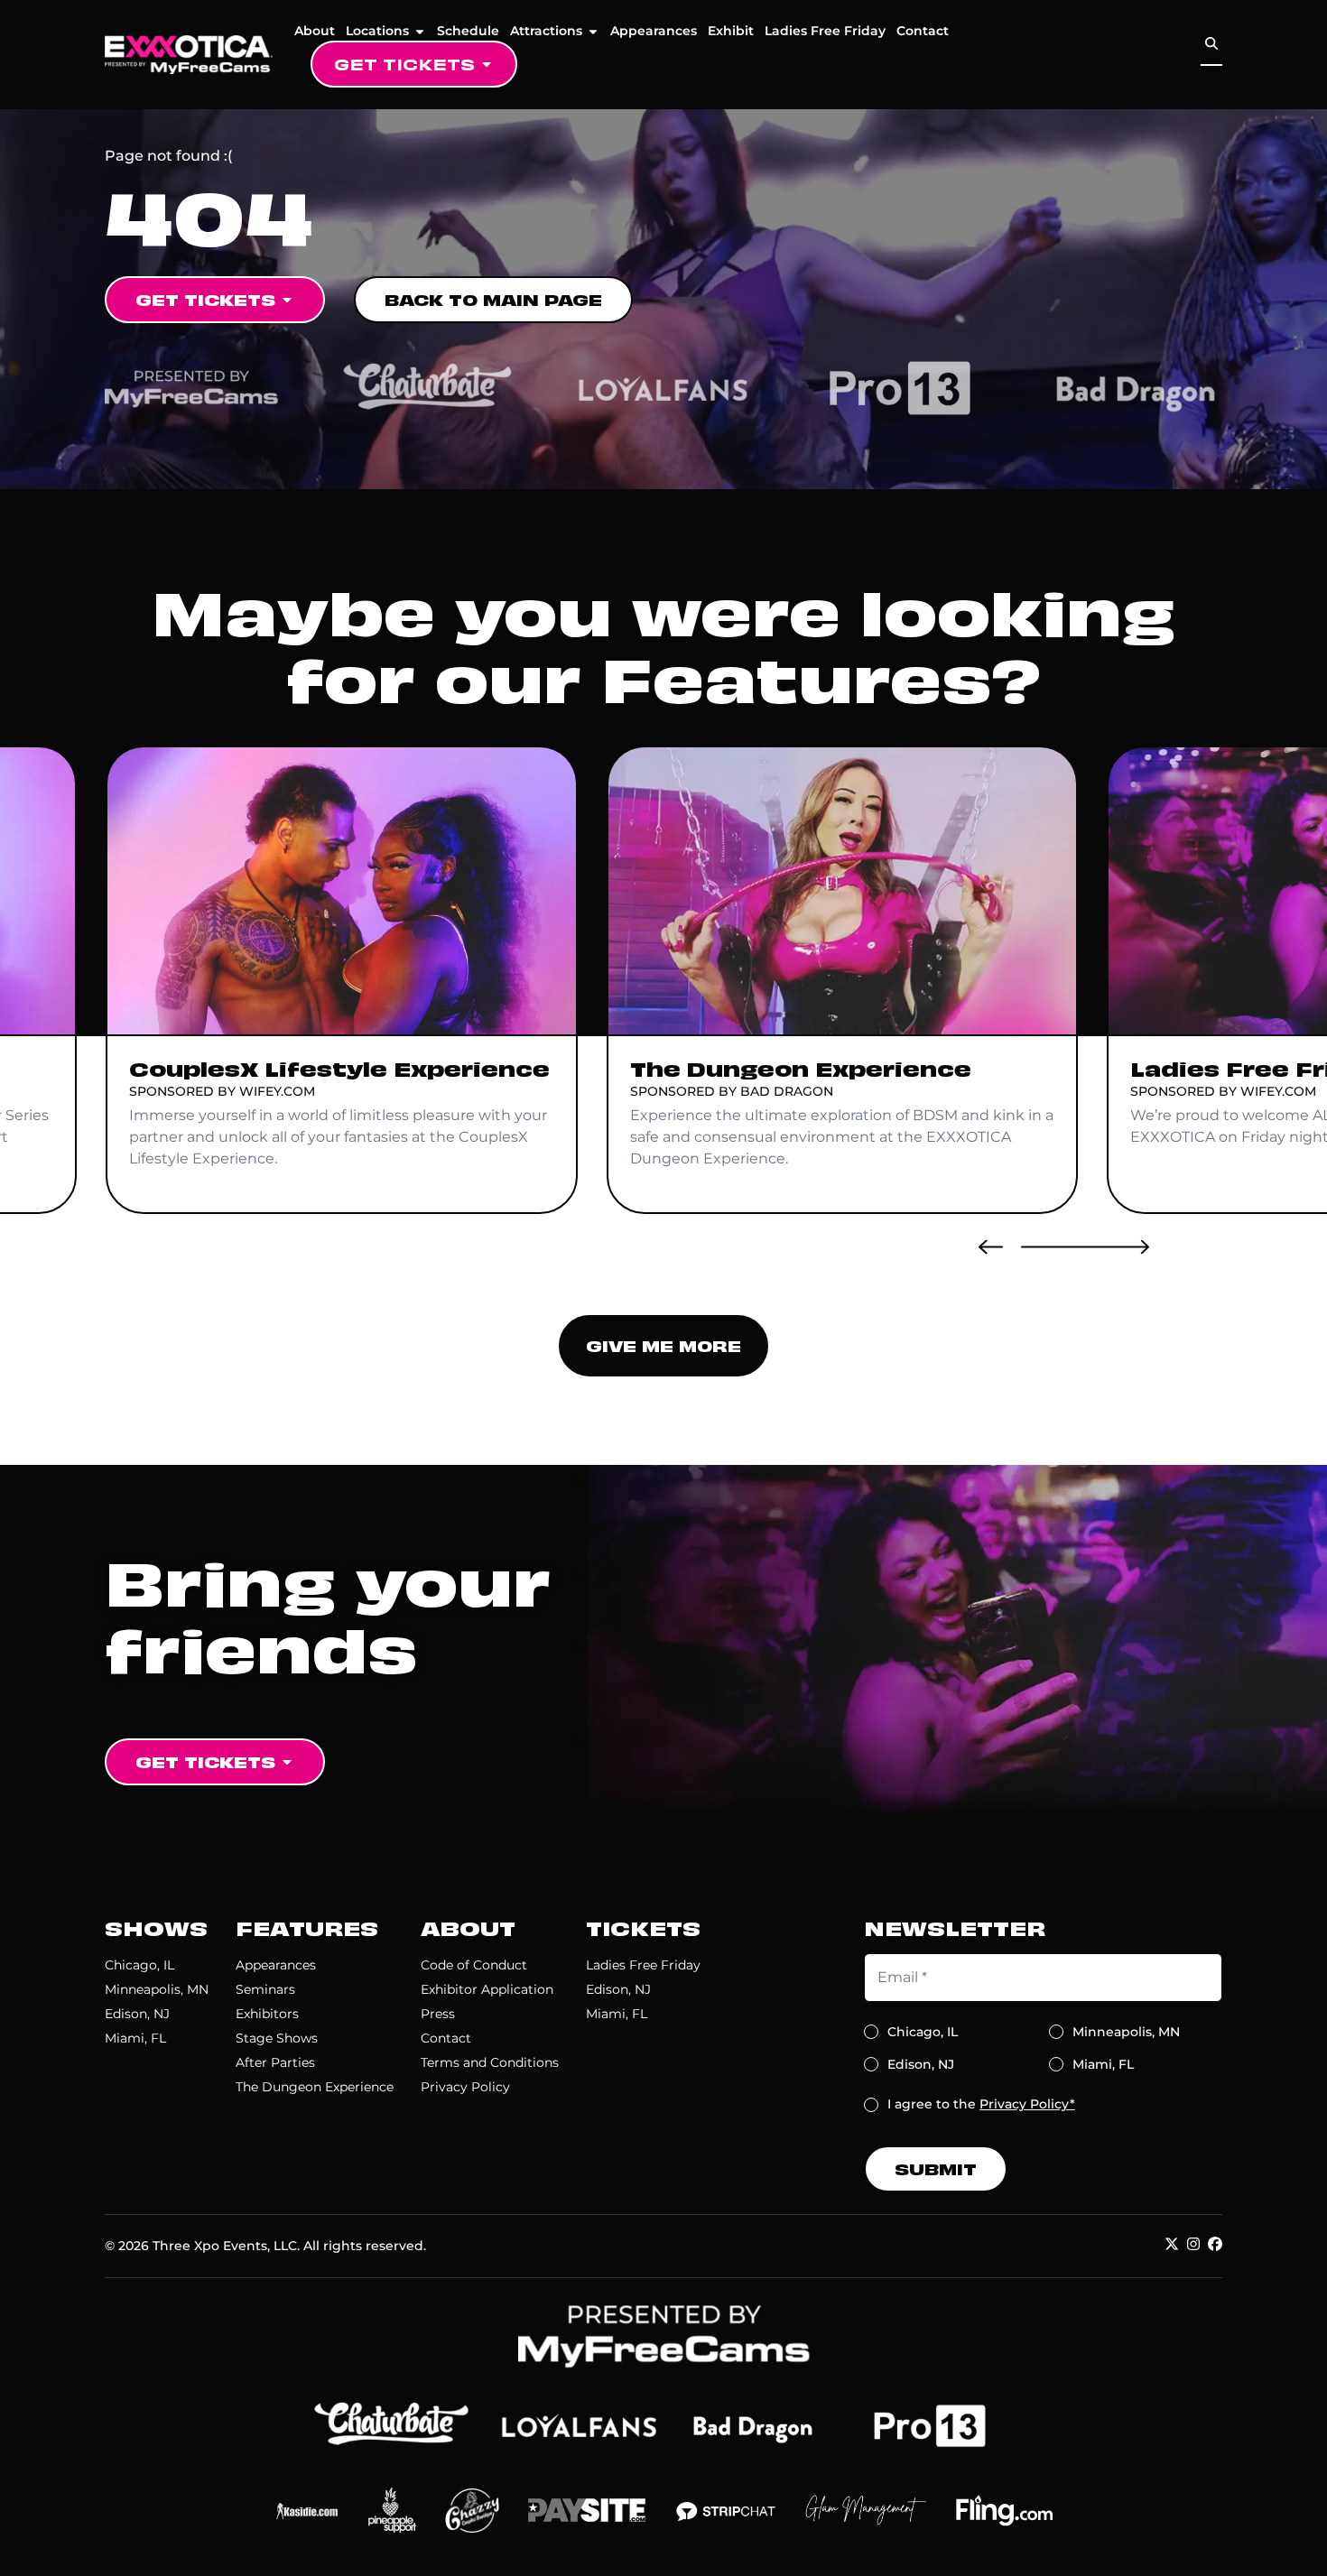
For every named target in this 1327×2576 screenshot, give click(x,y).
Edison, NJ (137, 2014)
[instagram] (1193, 2244)
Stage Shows (277, 2038)
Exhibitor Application (487, 1989)
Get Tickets (404, 64)
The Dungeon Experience (315, 2087)
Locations (377, 31)
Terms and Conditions (490, 2062)
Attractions (546, 31)
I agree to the (981, 2104)
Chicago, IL (139, 1965)
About (315, 31)
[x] (1172, 2244)
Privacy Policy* (1027, 2104)
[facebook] (1215, 2244)
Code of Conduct (474, 1965)
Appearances (654, 31)
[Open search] (1211, 44)
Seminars (265, 1989)
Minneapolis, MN (157, 1989)
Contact (923, 31)
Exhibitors (267, 2014)
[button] (991, 1246)
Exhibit (731, 31)
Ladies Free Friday (825, 31)
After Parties (275, 2062)
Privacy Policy (465, 2087)
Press (438, 2014)
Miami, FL (135, 2038)
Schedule (468, 31)
